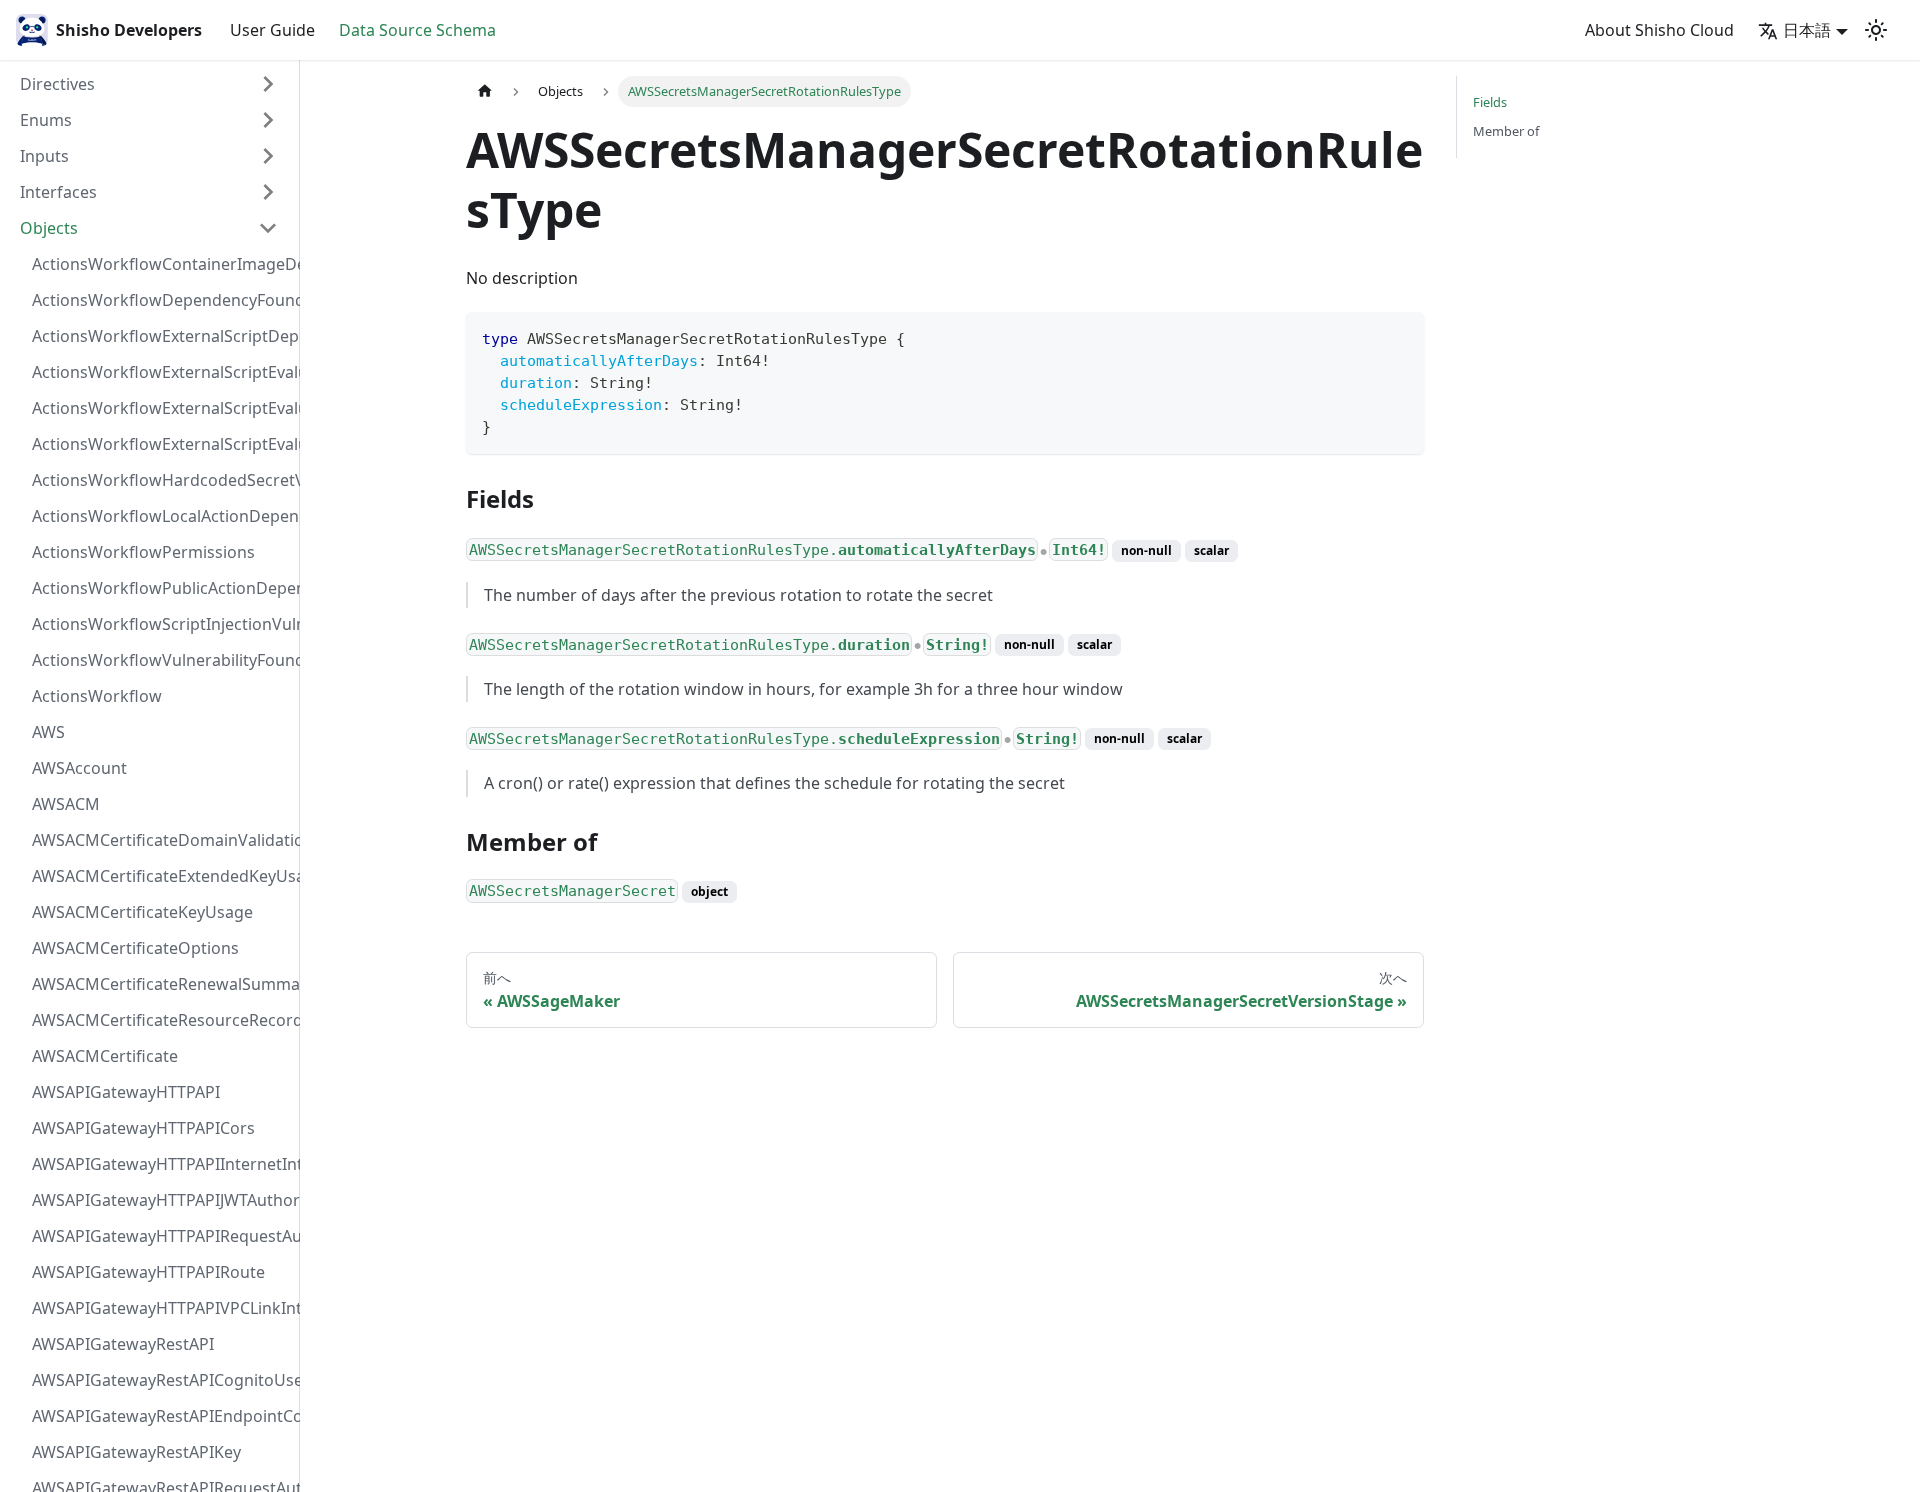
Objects (49, 228)
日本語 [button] (1807, 30)
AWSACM (66, 804)
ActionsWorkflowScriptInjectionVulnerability (161, 624)
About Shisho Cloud (1659, 30)
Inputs (44, 156)
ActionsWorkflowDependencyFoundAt (161, 300)
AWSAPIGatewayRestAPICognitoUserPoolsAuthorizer (161, 1380)
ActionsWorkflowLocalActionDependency (161, 516)
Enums (46, 120)
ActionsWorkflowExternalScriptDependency (161, 336)
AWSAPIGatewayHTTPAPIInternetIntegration (161, 1164)
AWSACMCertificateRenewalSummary (161, 984)
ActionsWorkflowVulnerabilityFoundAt (161, 660)
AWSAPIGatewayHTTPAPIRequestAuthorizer (161, 1236)
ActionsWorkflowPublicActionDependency (161, 588)
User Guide (272, 30)
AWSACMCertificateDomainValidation (161, 840)
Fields (1490, 102)
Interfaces (58, 192)
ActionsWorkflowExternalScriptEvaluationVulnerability (161, 444)
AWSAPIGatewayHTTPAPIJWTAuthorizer (161, 1200)
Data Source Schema (417, 30)
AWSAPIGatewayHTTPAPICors (143, 1128)
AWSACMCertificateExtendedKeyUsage (161, 876)
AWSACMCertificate (105, 1056)
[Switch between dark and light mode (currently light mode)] (1876, 30)
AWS (48, 732)
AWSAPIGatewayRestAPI (123, 1344)
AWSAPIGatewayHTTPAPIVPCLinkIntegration (161, 1308)
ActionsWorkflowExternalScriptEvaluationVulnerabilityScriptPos (161, 408)
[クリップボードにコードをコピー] (1399, 336)
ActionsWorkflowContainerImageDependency (161, 264)
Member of (1506, 131)
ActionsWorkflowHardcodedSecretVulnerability (161, 480)
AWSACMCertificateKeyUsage (142, 912)
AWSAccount (79, 768)
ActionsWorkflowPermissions (143, 552)
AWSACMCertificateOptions (135, 948)
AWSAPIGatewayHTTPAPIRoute (148, 1272)
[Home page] (485, 91)
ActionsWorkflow (97, 696)
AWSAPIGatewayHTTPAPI (126, 1092)
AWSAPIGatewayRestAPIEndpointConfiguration (161, 1416)
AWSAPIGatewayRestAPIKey (136, 1452)
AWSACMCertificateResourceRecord (161, 1020)
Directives (57, 84)
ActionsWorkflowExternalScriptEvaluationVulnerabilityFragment (161, 372)
